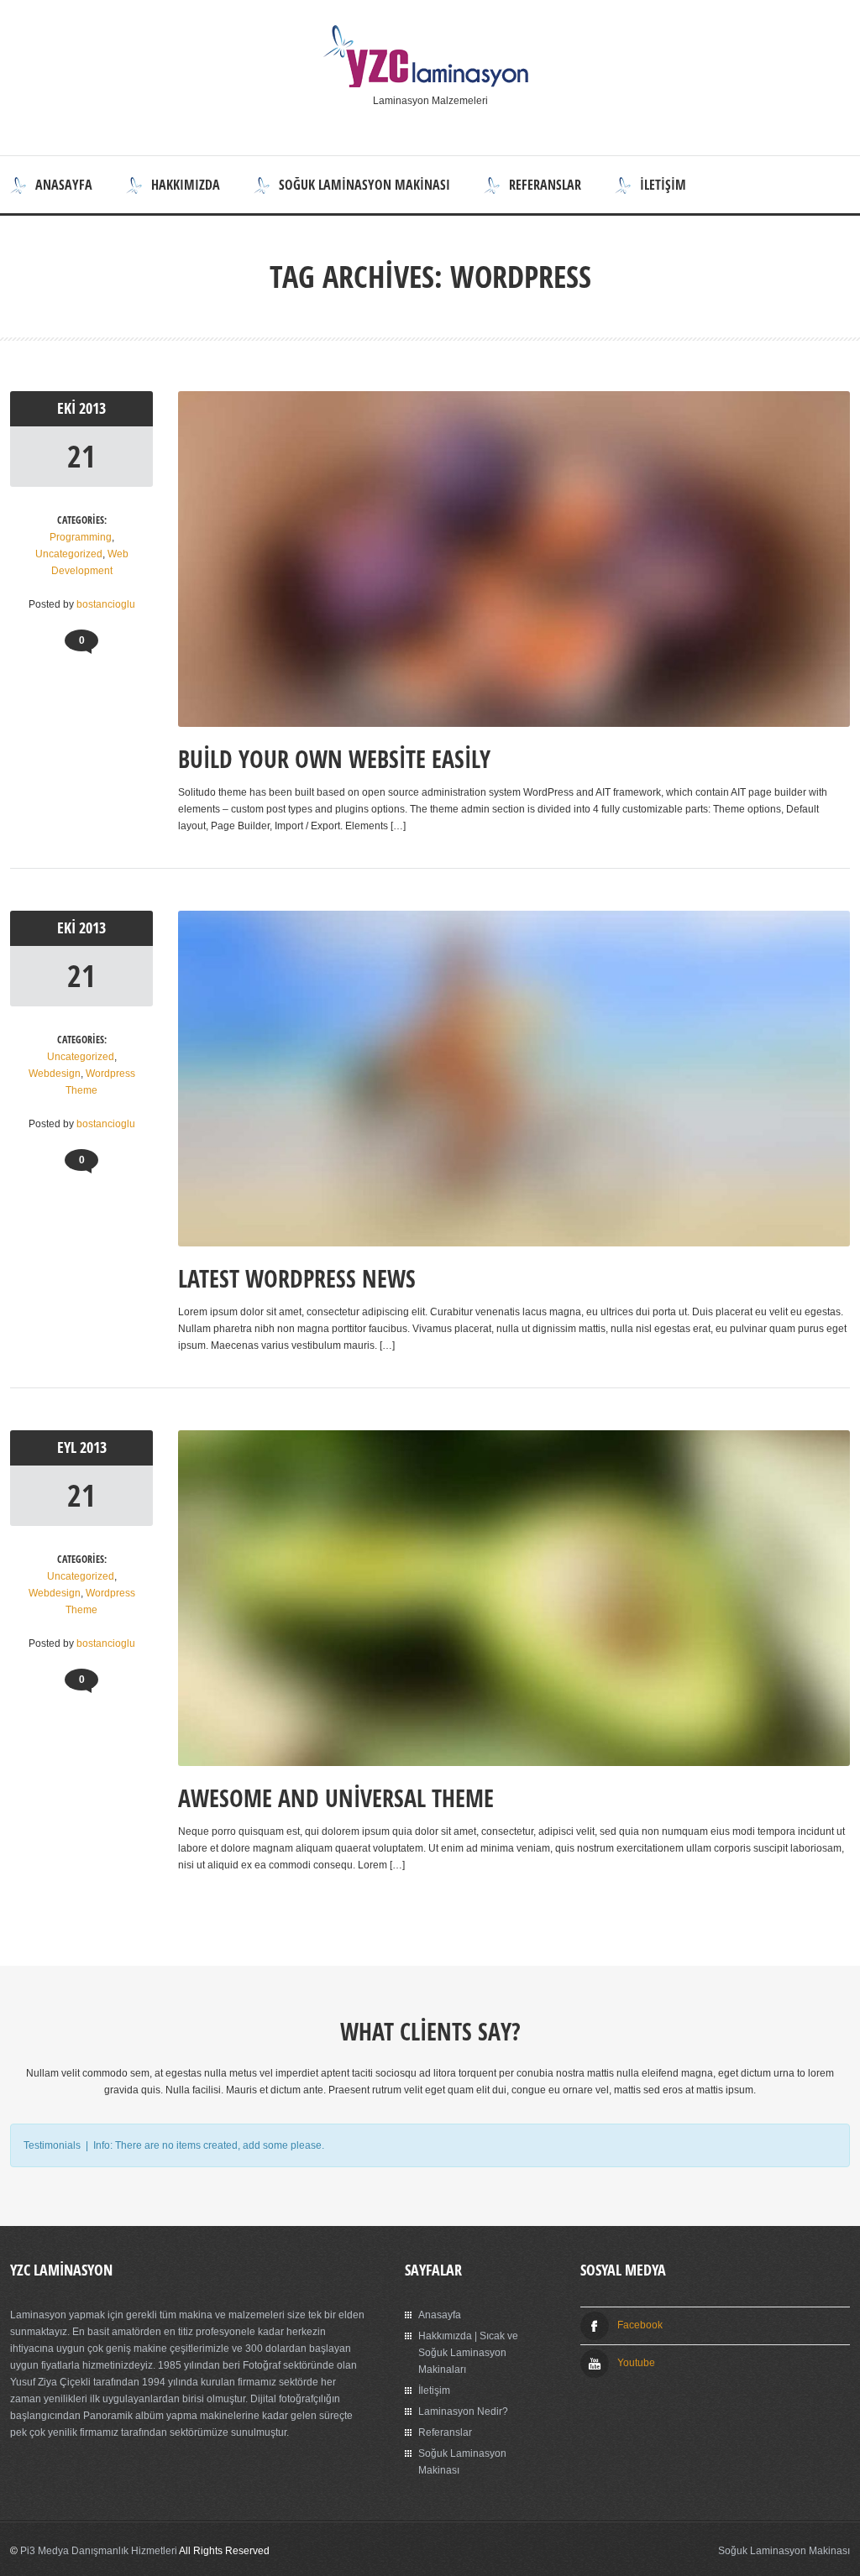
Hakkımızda (186, 185)
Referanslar (545, 185)
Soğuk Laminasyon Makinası (364, 185)
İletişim (663, 185)
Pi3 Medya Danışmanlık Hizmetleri (99, 2551)
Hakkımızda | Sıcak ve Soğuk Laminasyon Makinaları (468, 2353)
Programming (81, 537)
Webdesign (55, 1074)
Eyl (68, 1447)
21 (81, 456)
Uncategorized (69, 554)
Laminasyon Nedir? (463, 2411)
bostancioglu (106, 604)
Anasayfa (64, 185)
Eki (68, 408)
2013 (92, 408)
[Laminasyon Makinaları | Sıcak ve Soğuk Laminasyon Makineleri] (430, 84)
